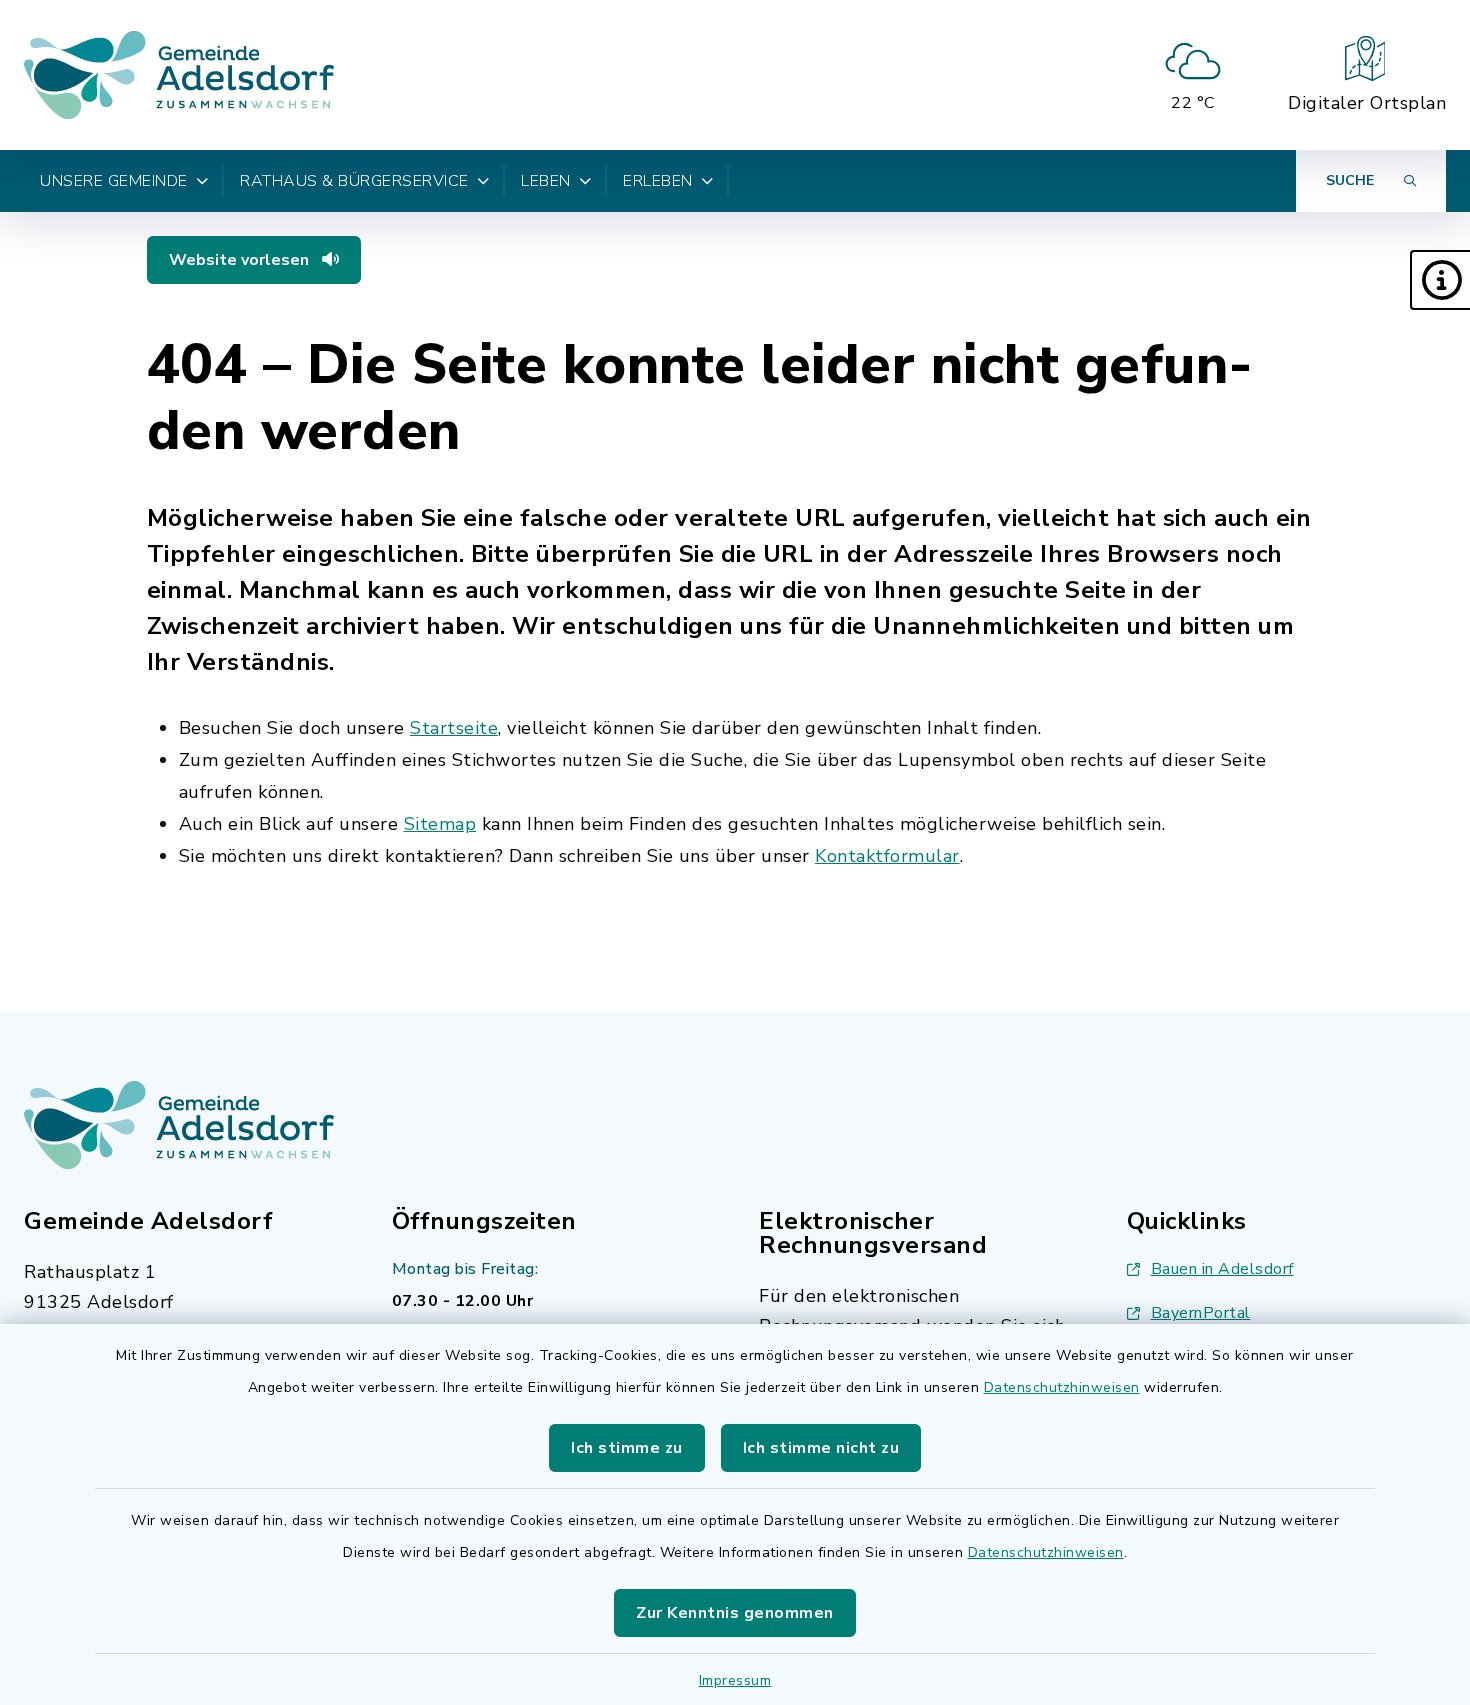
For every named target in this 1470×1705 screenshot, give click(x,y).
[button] (1440, 280)
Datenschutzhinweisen (1062, 1387)
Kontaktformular (887, 856)
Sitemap (440, 824)
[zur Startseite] (179, 75)
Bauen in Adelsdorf (1222, 1269)
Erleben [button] (658, 181)
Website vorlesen (241, 260)
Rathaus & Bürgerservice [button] (354, 181)
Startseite (454, 728)
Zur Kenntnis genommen (735, 1613)
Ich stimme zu (627, 1448)
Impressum (735, 1680)
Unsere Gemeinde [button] (114, 181)
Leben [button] (546, 181)
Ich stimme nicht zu (821, 1448)
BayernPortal (1201, 1313)
